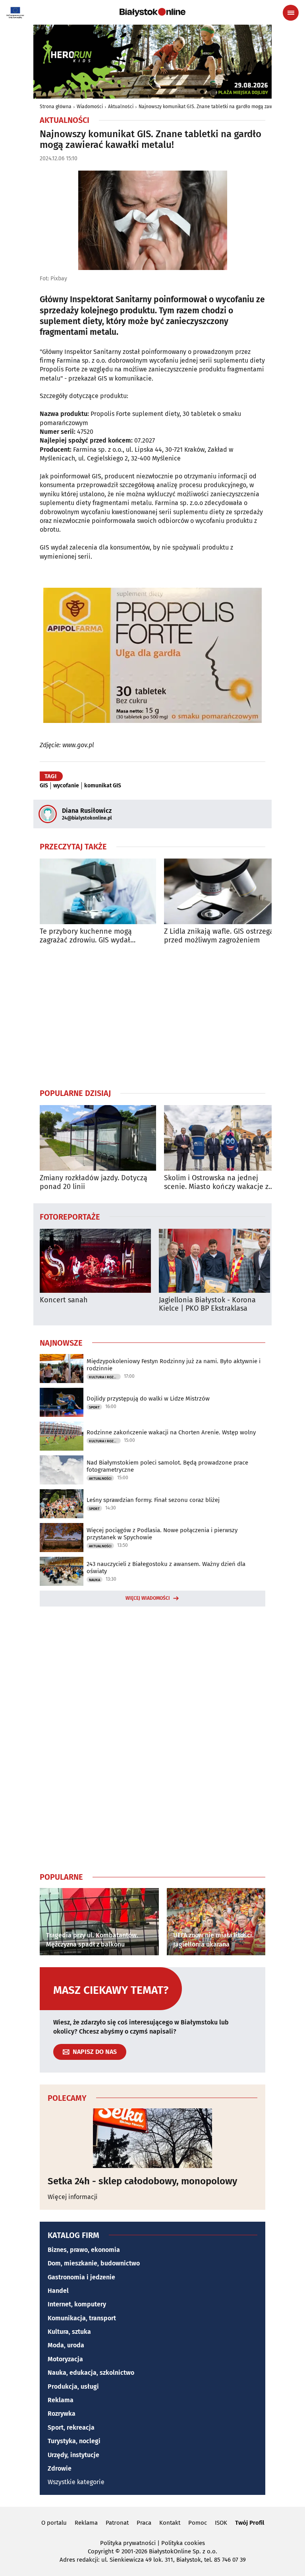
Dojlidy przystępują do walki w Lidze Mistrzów (148, 1399)
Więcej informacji (73, 2197)
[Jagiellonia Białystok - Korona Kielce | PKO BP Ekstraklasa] (214, 1261)
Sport (94, 1407)
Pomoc (198, 2523)
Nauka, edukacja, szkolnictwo (91, 2373)
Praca (144, 2523)
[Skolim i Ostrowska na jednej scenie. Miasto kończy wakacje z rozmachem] (222, 1138)
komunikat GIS (103, 786)
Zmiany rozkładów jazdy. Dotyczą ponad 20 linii (94, 1182)
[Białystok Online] (152, 12)
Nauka (95, 1580)
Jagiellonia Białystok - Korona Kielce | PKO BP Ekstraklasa (207, 1305)
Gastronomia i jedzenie (81, 2277)
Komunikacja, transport (82, 2318)
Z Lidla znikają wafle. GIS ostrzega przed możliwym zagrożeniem (219, 936)
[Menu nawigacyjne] (291, 13)
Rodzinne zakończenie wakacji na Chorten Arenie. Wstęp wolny (171, 1432)
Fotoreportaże (70, 1216)
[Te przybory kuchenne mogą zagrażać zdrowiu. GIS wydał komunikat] (98, 891)
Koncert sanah (64, 1300)
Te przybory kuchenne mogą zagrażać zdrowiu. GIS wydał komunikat (86, 936)
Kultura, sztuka (69, 2332)
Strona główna (56, 107)
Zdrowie (60, 2468)
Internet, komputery (77, 2304)
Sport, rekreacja (71, 2427)
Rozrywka (62, 2414)
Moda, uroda (66, 2345)
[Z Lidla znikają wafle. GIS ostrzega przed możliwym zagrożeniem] (222, 891)
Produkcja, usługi (73, 2387)
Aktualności (121, 107)
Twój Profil (250, 2523)
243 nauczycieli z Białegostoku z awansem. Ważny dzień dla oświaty (166, 1568)
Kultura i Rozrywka (105, 1377)
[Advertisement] (152, 1016)
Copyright (101, 2551)
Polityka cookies (183, 2543)
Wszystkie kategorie (76, 2482)
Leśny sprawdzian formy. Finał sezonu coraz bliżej (153, 1500)
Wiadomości (90, 107)
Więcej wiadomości (148, 1598)
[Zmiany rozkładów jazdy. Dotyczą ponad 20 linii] (98, 1138)
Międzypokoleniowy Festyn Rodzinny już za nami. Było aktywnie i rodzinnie (174, 1365)
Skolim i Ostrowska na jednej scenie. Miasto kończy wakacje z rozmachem (216, 1182)
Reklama (61, 2400)
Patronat (117, 2523)
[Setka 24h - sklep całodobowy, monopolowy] (152, 2138)
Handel (58, 2291)
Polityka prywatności (128, 2543)
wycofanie (66, 786)
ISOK (221, 2523)
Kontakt (170, 2523)
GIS (44, 786)
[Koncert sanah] (95, 1261)
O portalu (54, 2523)
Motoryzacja (65, 2359)
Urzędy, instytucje (73, 2455)
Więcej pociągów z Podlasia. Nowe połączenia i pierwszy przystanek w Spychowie (162, 1534)
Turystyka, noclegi (74, 2441)
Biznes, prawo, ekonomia (84, 2250)
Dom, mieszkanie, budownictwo (94, 2263)
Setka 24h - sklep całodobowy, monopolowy (142, 2181)
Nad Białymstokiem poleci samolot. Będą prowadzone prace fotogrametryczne (167, 1466)
